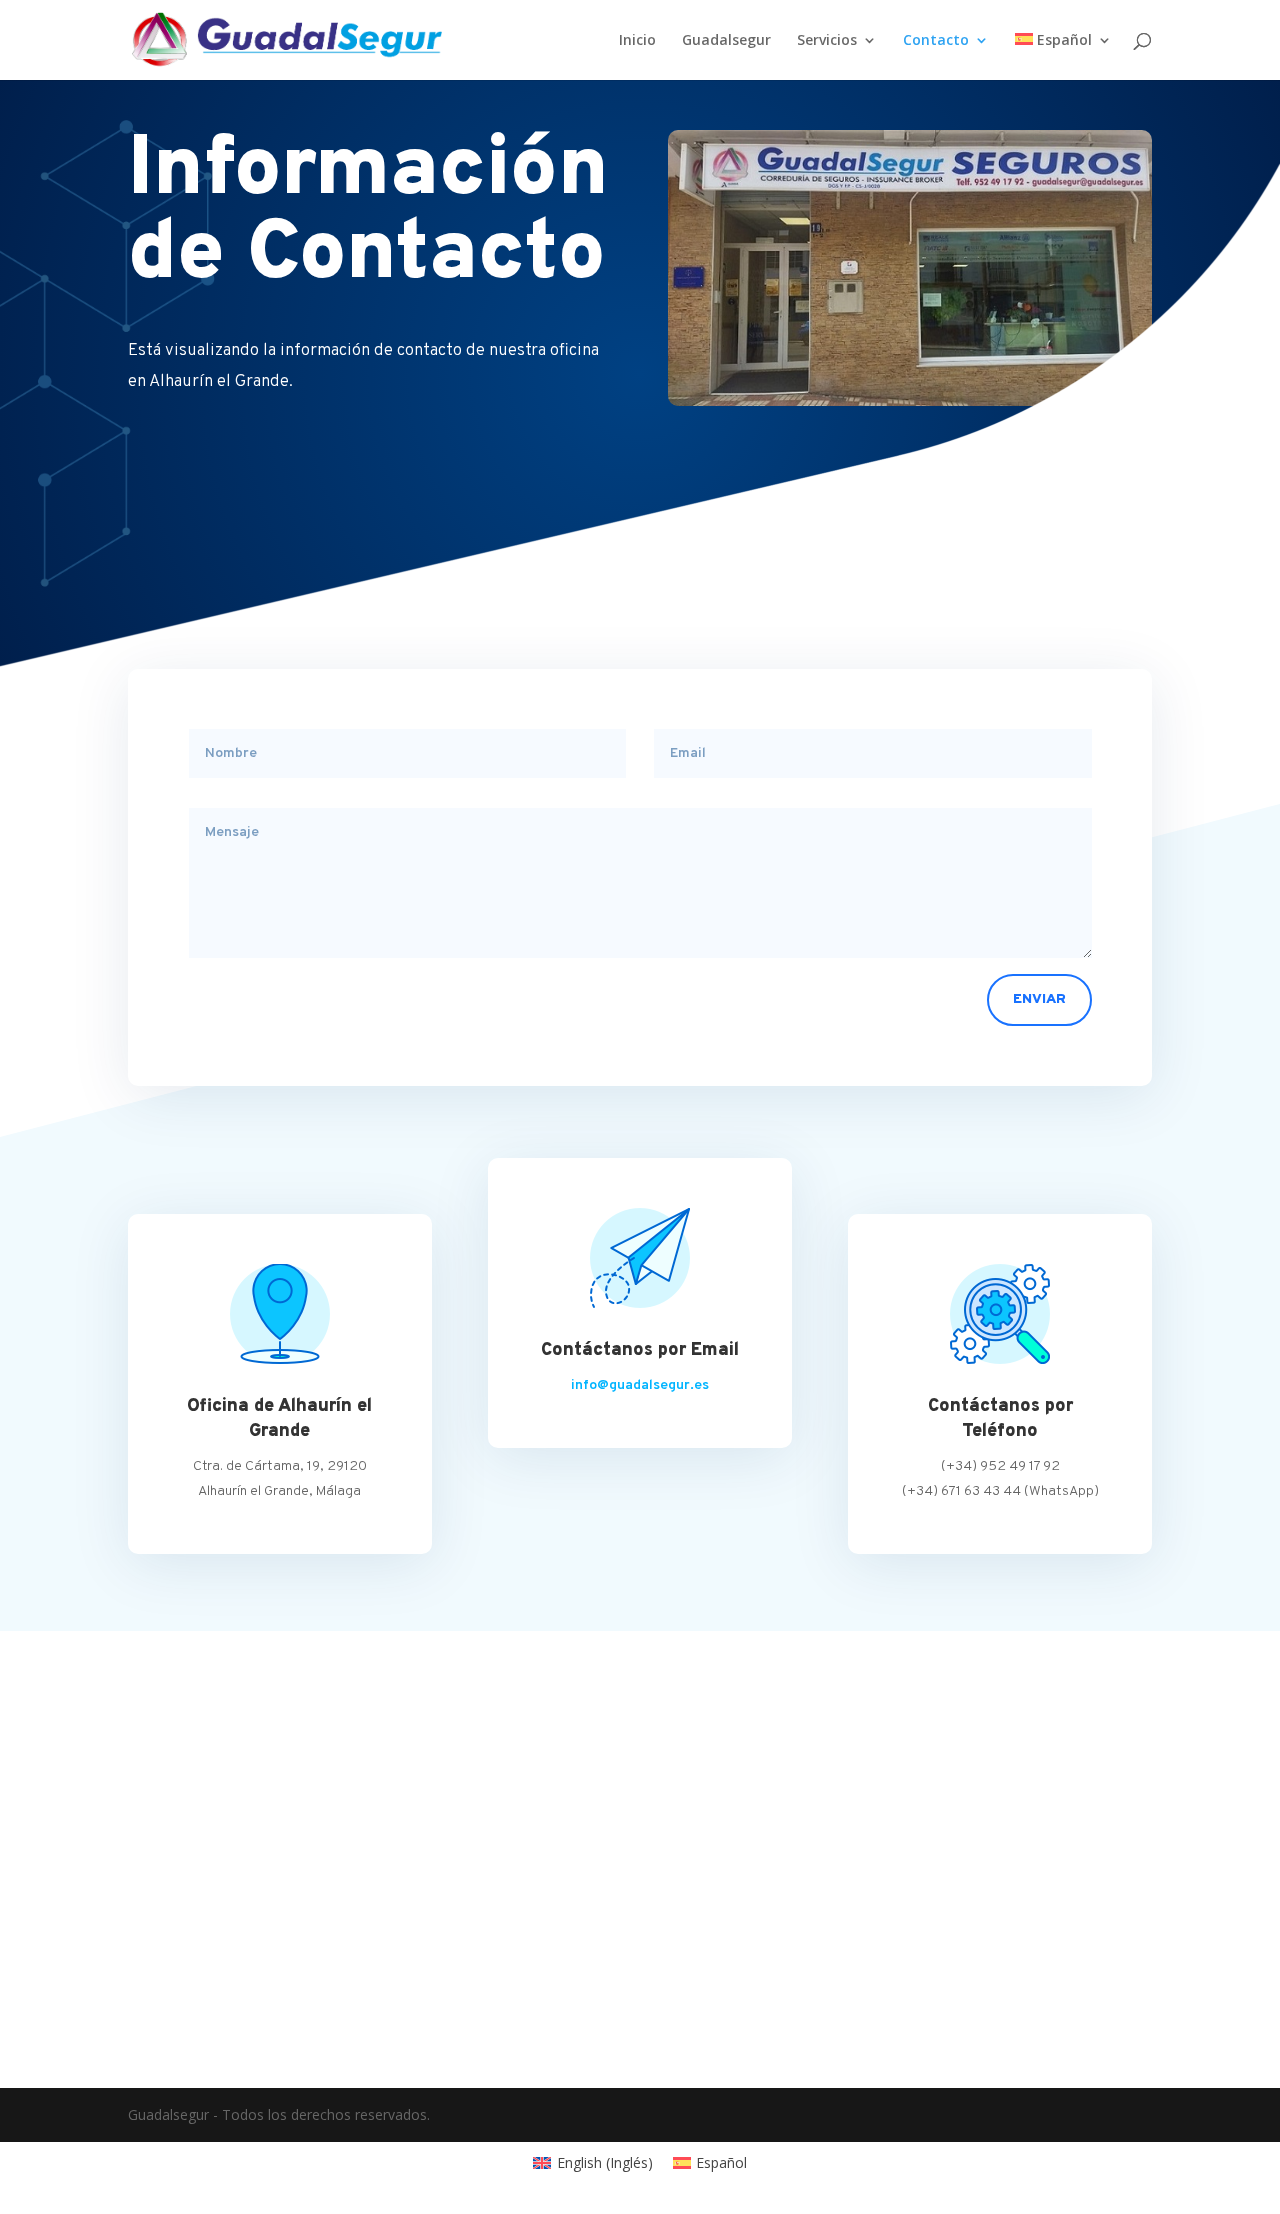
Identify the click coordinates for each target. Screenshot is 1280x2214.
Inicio (637, 41)
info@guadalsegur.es (640, 1385)
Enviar (1039, 999)
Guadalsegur (726, 41)
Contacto (936, 41)
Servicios (827, 41)
